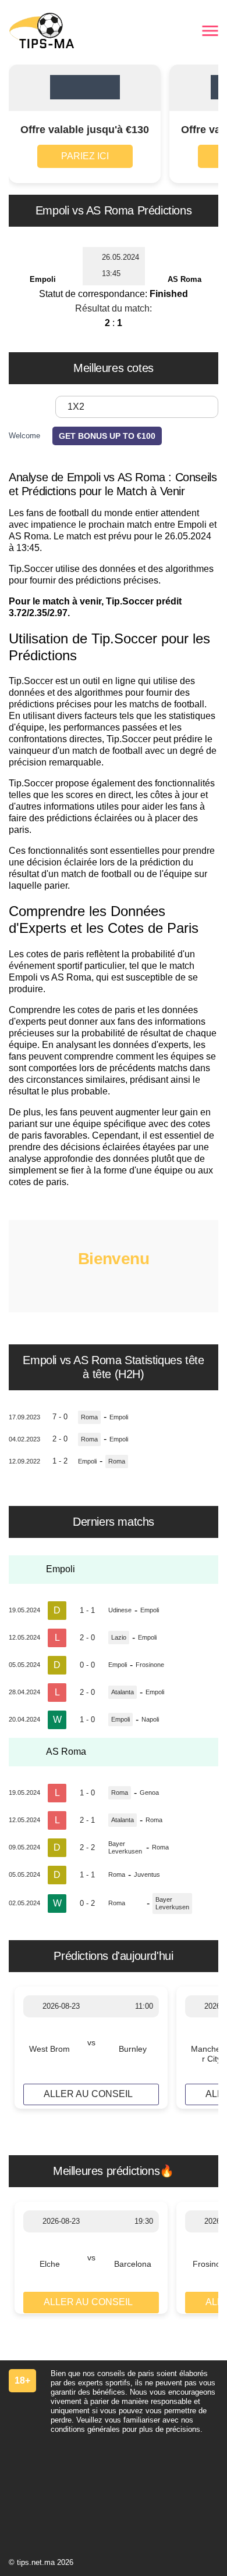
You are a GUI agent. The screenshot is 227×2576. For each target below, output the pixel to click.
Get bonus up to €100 (107, 436)
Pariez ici (85, 156)
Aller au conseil (88, 2094)
